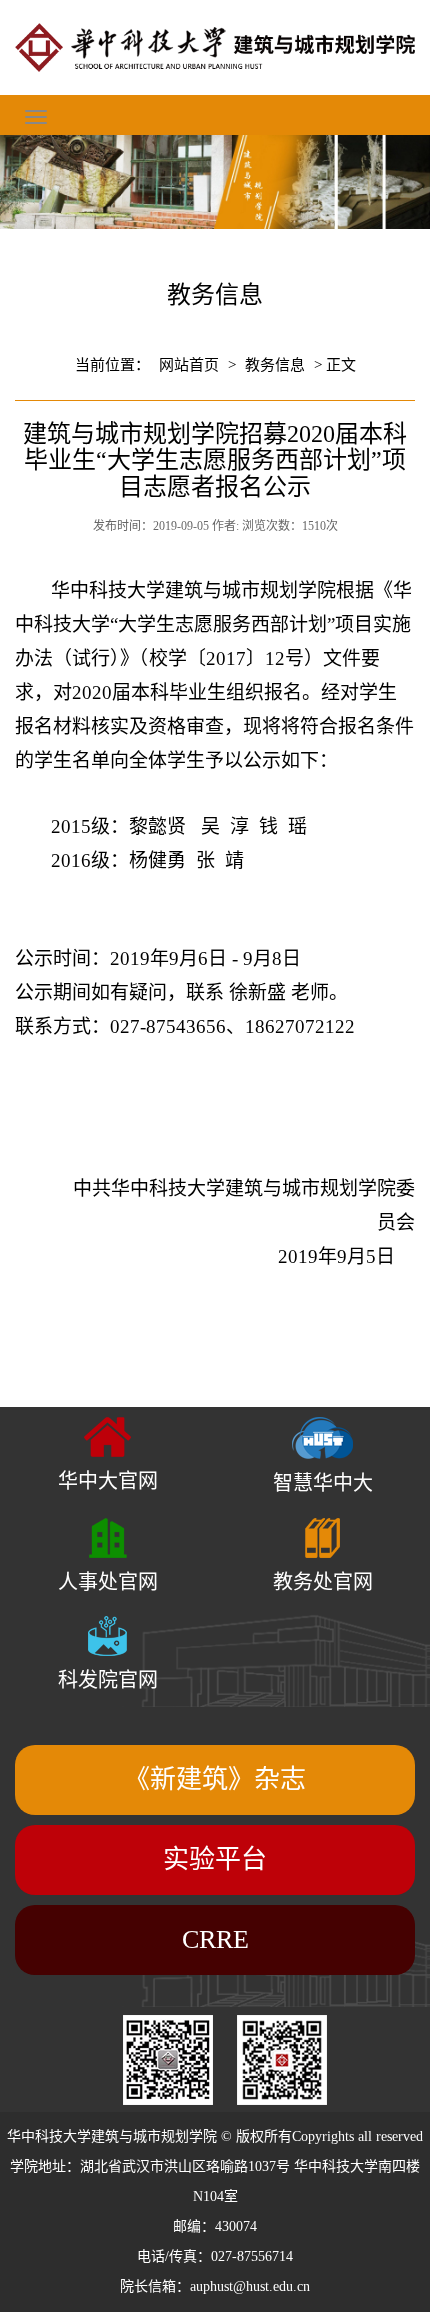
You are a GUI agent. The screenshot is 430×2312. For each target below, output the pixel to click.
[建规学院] (215, 47)
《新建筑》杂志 (215, 1779)
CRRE (215, 1939)
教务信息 (275, 365)
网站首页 (189, 365)
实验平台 (215, 1859)
